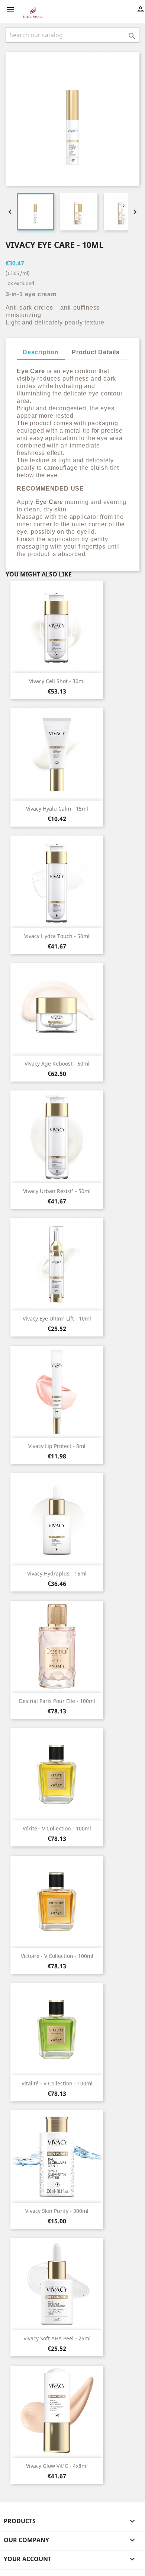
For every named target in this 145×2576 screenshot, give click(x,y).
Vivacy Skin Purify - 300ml (57, 2211)
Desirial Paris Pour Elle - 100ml (57, 1701)
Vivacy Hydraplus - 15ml (57, 1573)
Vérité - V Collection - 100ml (57, 1828)
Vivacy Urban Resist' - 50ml (57, 1191)
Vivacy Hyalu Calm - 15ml (57, 809)
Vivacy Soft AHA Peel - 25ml (57, 2338)
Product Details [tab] (96, 352)
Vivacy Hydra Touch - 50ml (57, 936)
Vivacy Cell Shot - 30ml (57, 681)
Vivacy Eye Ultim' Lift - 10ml (57, 1318)
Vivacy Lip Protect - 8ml (57, 1446)
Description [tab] (41, 352)
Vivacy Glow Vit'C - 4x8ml (57, 2466)
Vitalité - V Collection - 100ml (57, 2083)
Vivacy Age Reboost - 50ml (57, 1064)
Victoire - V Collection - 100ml (57, 1956)
